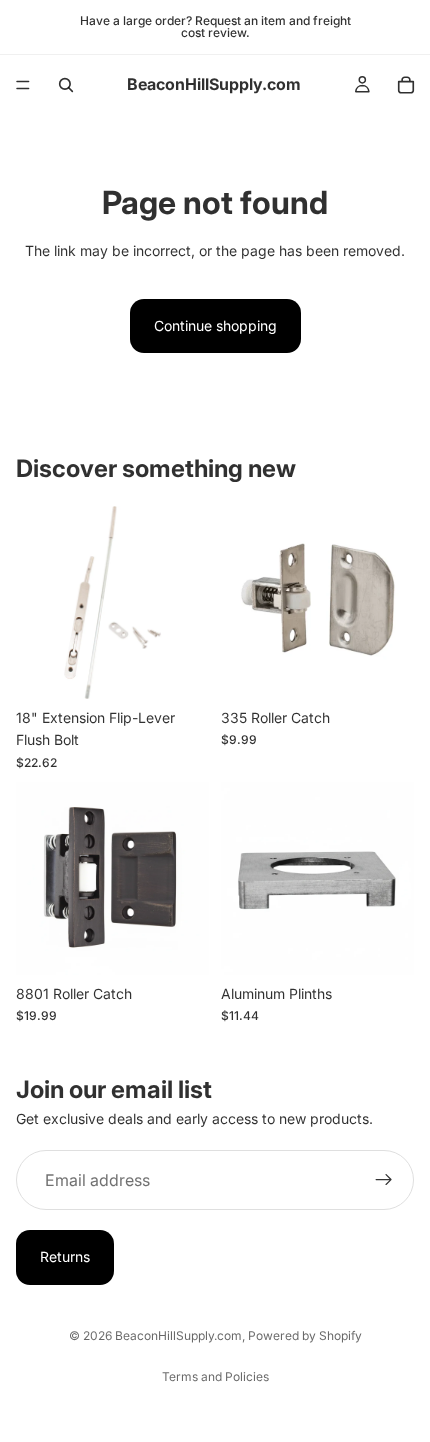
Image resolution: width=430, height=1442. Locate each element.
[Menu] (23, 85)
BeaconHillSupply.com (178, 1335)
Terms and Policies (215, 1376)
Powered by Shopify (305, 1335)
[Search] (66, 85)
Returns (65, 1257)
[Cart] (406, 85)
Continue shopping (215, 325)
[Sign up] (384, 1181)
